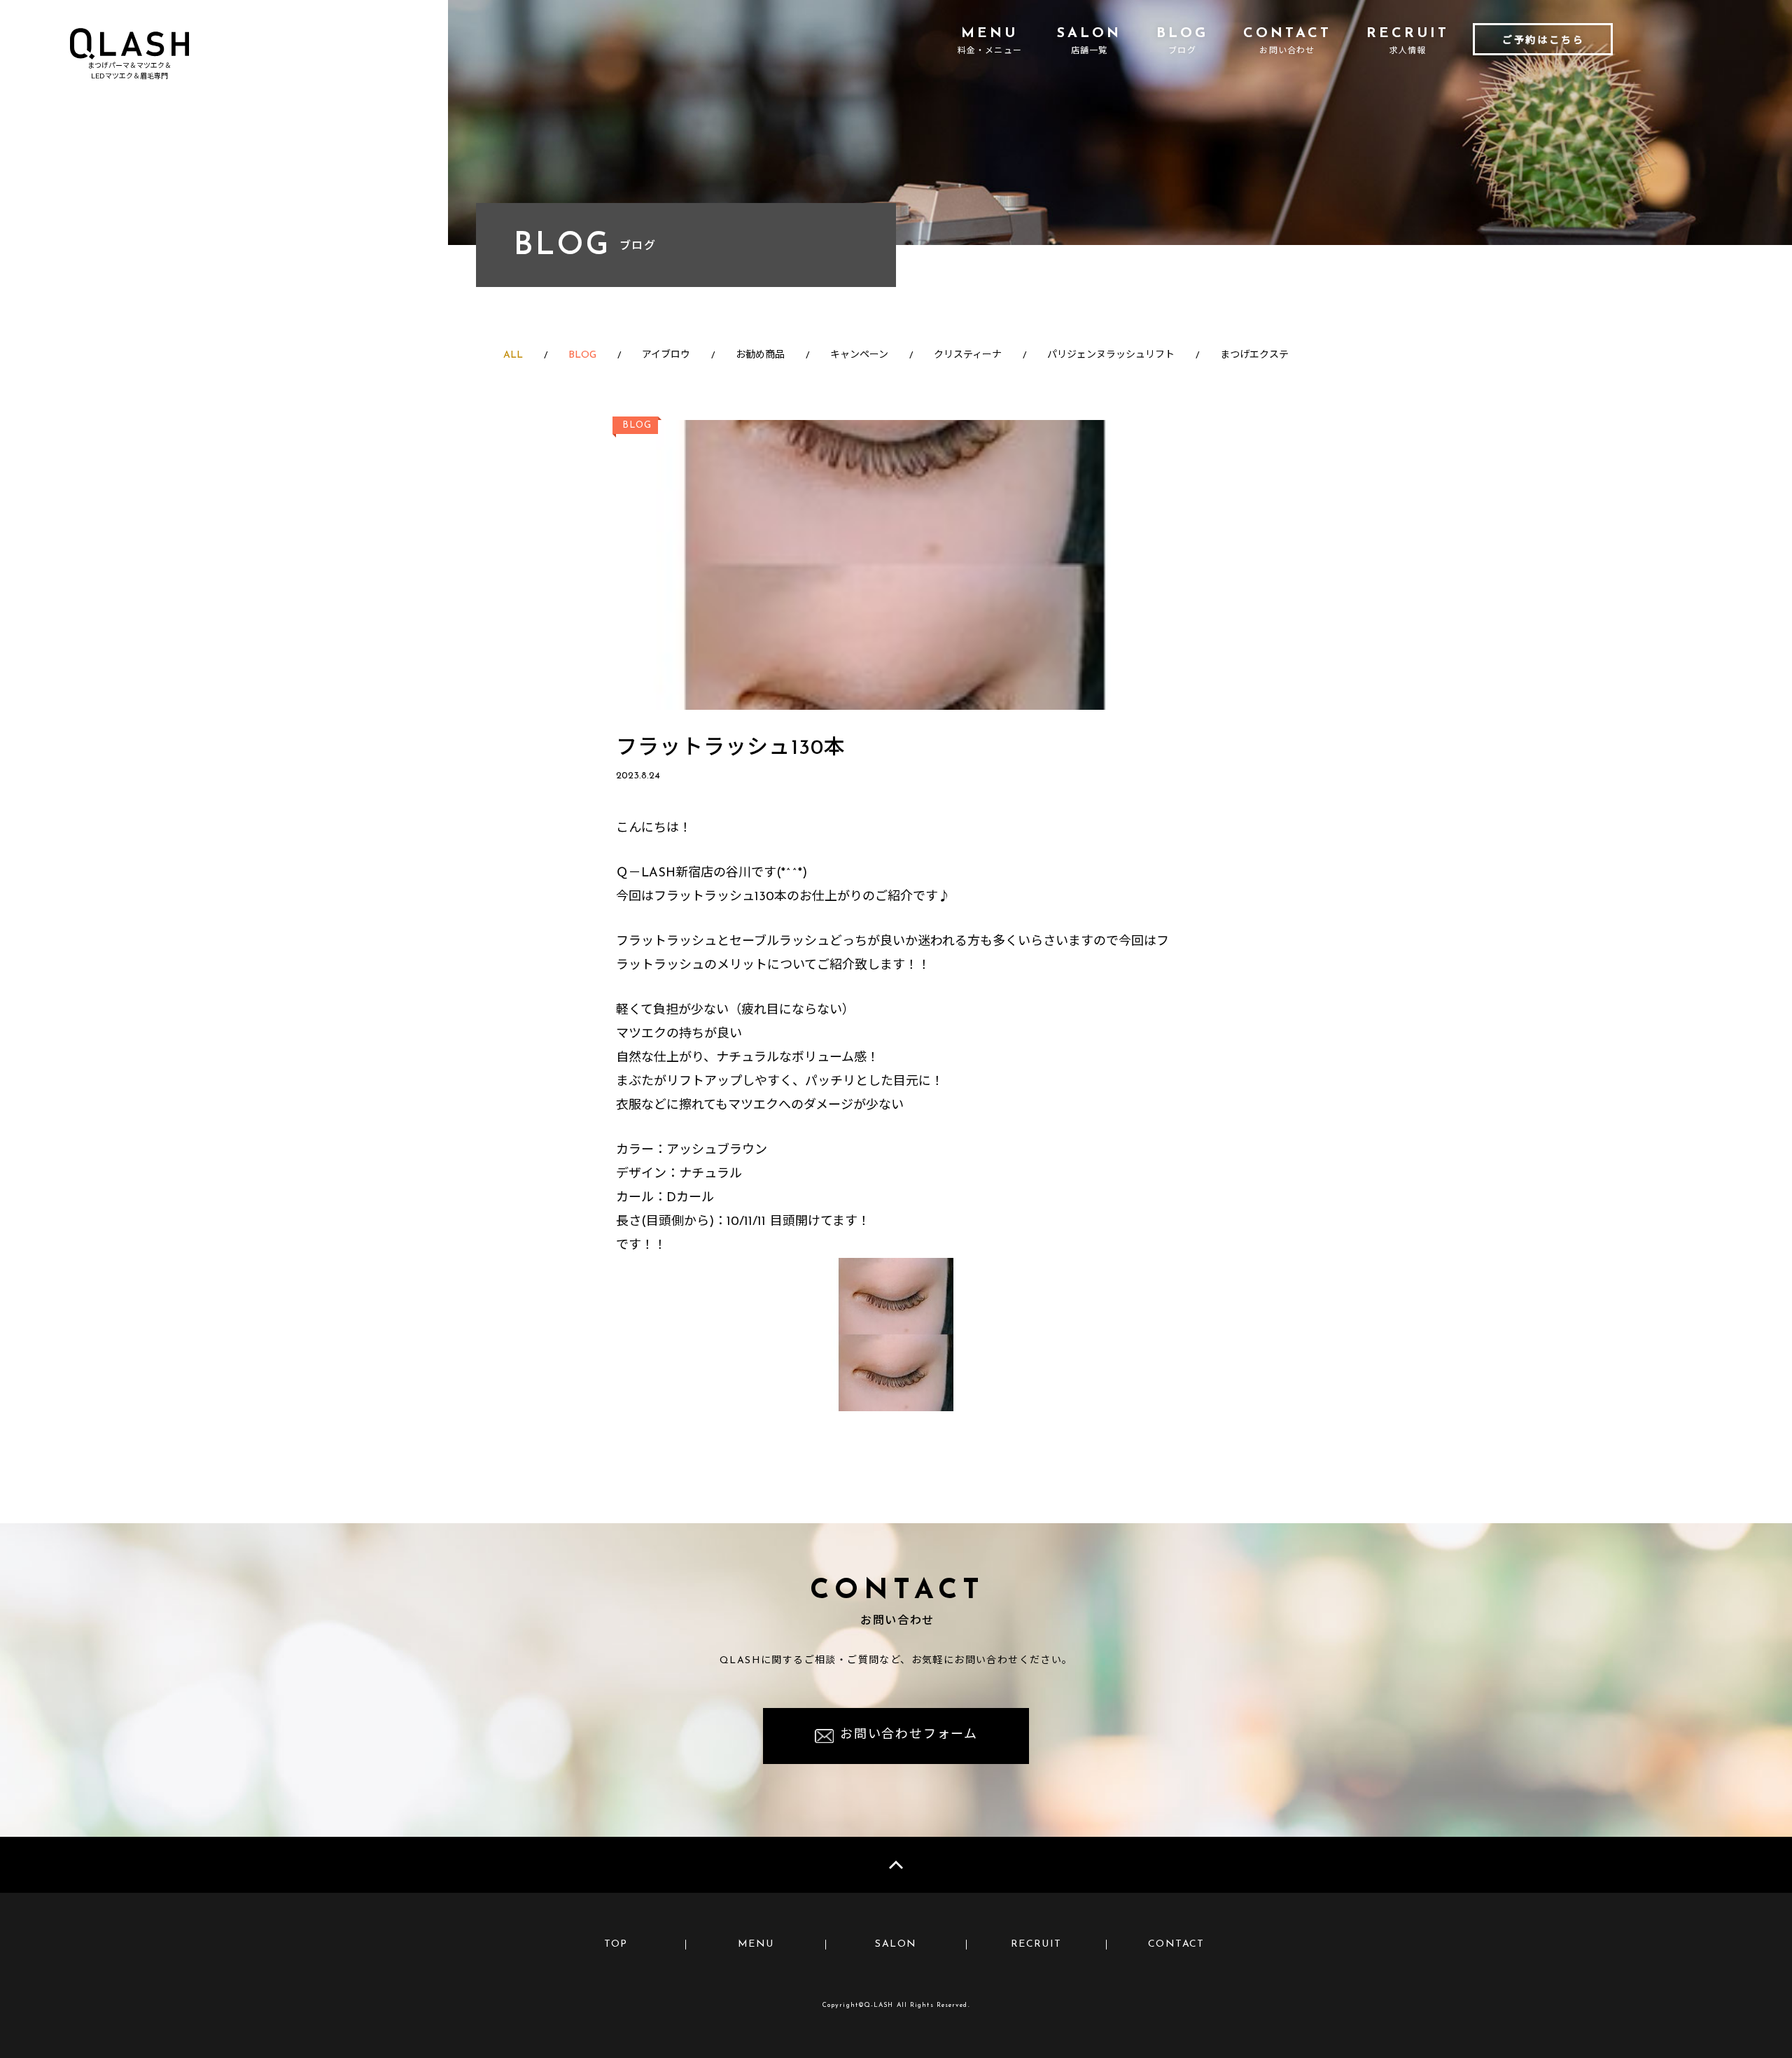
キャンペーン (859, 355)
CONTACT (1176, 1944)
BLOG (582, 355)
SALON (896, 1944)
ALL (513, 355)
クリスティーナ (968, 355)
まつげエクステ (1254, 355)
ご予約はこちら (1543, 41)
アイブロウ (666, 355)
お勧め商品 (760, 355)
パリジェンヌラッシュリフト (1111, 355)
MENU (756, 1944)
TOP (616, 1944)
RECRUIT (1036, 1944)
